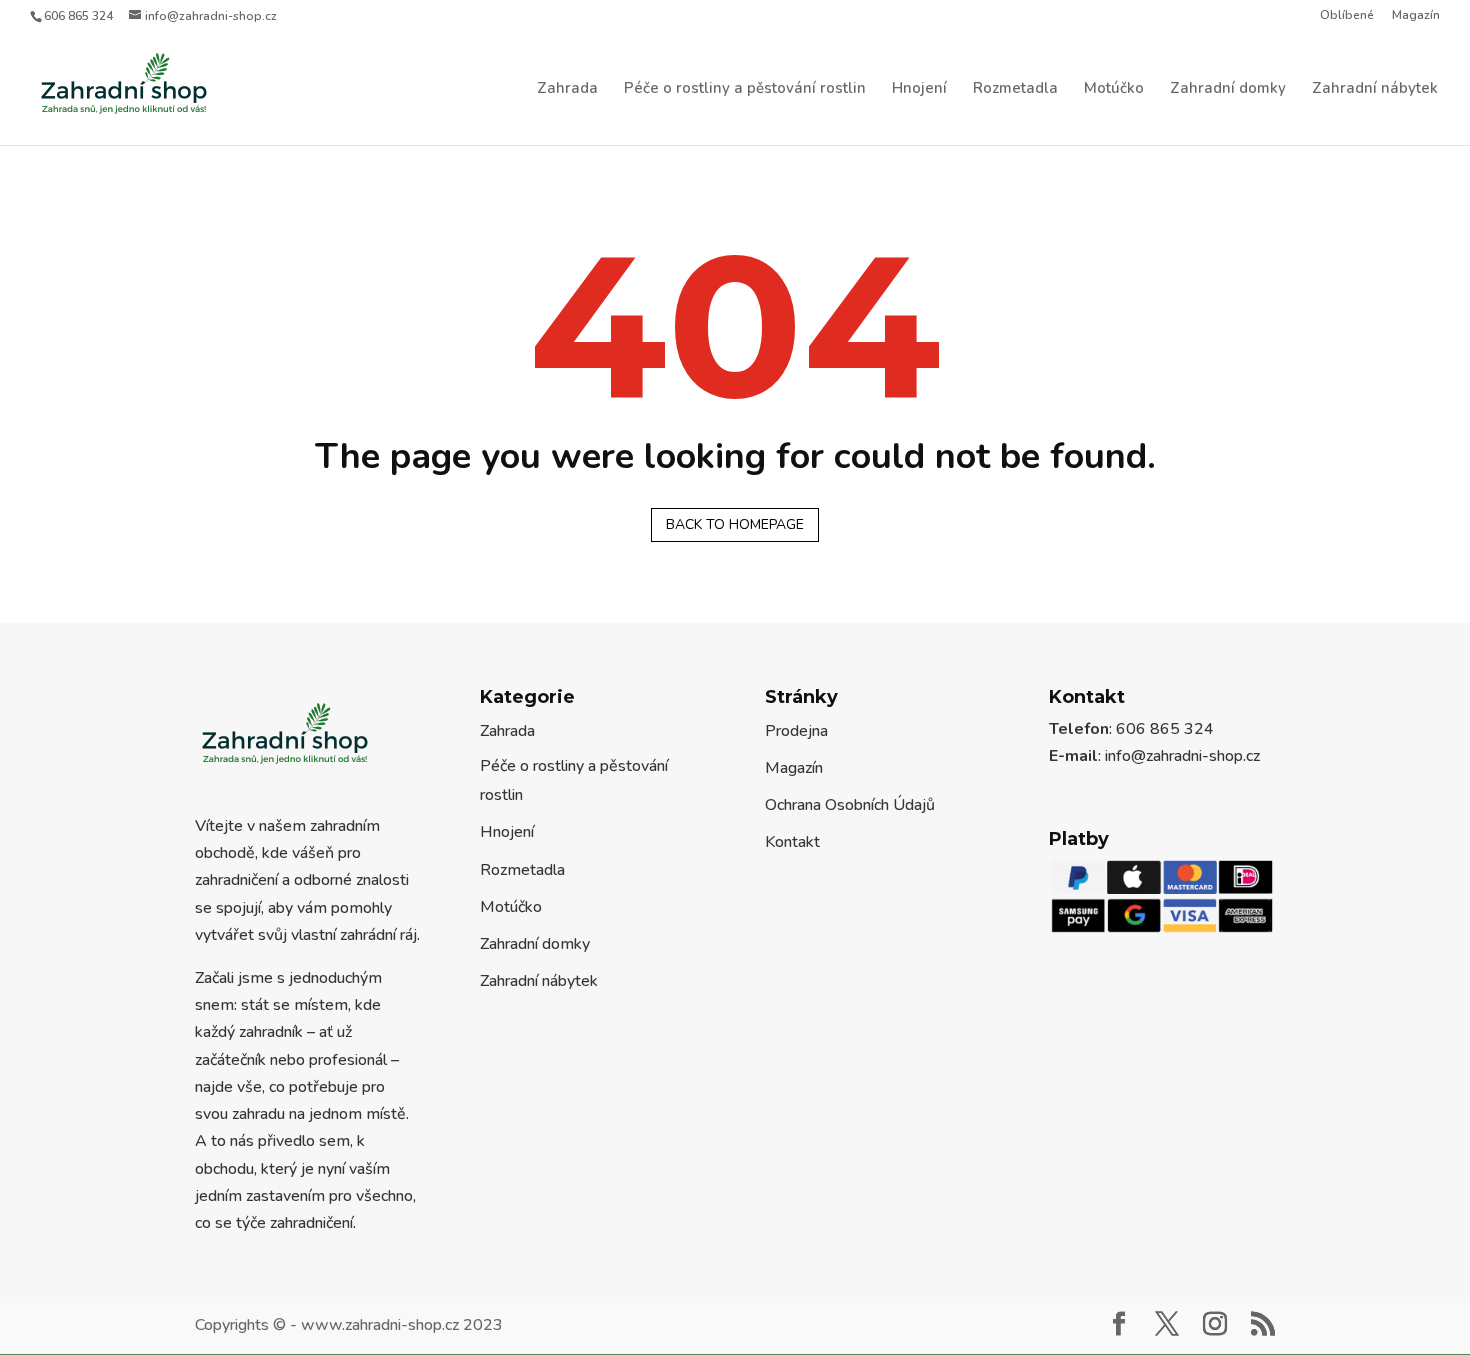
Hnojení (919, 89)
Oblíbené (1347, 16)
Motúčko (1114, 89)
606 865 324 (78, 16)
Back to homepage (735, 524)
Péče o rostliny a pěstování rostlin (745, 89)
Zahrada (567, 89)
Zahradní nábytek (1375, 89)
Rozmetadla (1015, 89)
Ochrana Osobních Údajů (850, 805)
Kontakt (792, 842)
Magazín (1416, 16)
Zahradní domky (1228, 89)
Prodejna (796, 731)
